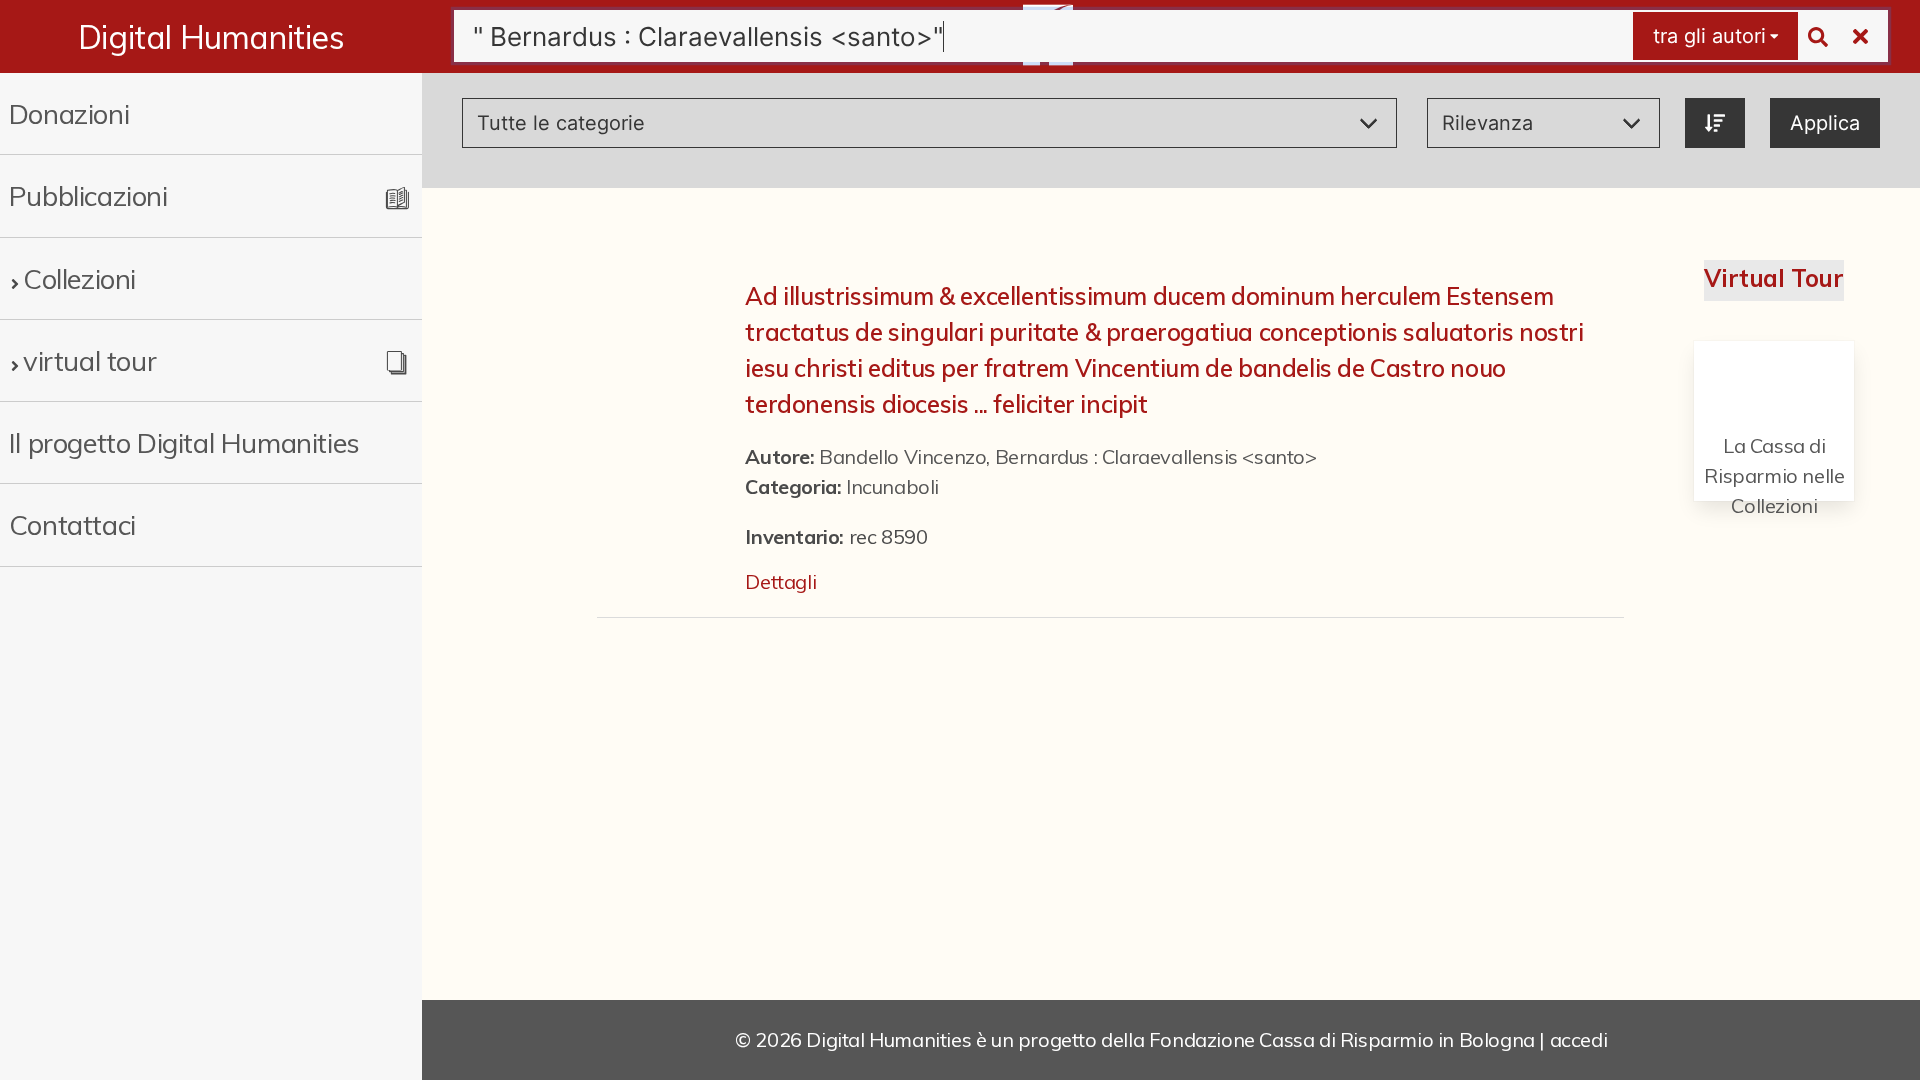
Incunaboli (892, 486)
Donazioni (69, 113)
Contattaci (72, 524)
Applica (1825, 123)
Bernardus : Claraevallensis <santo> (1156, 456)
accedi (1579, 1039)
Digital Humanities (211, 37)
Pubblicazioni (88, 195)
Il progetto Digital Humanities (184, 442)
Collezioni (79, 278)
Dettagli (780, 581)
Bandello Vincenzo (902, 456)
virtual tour (89, 360)
